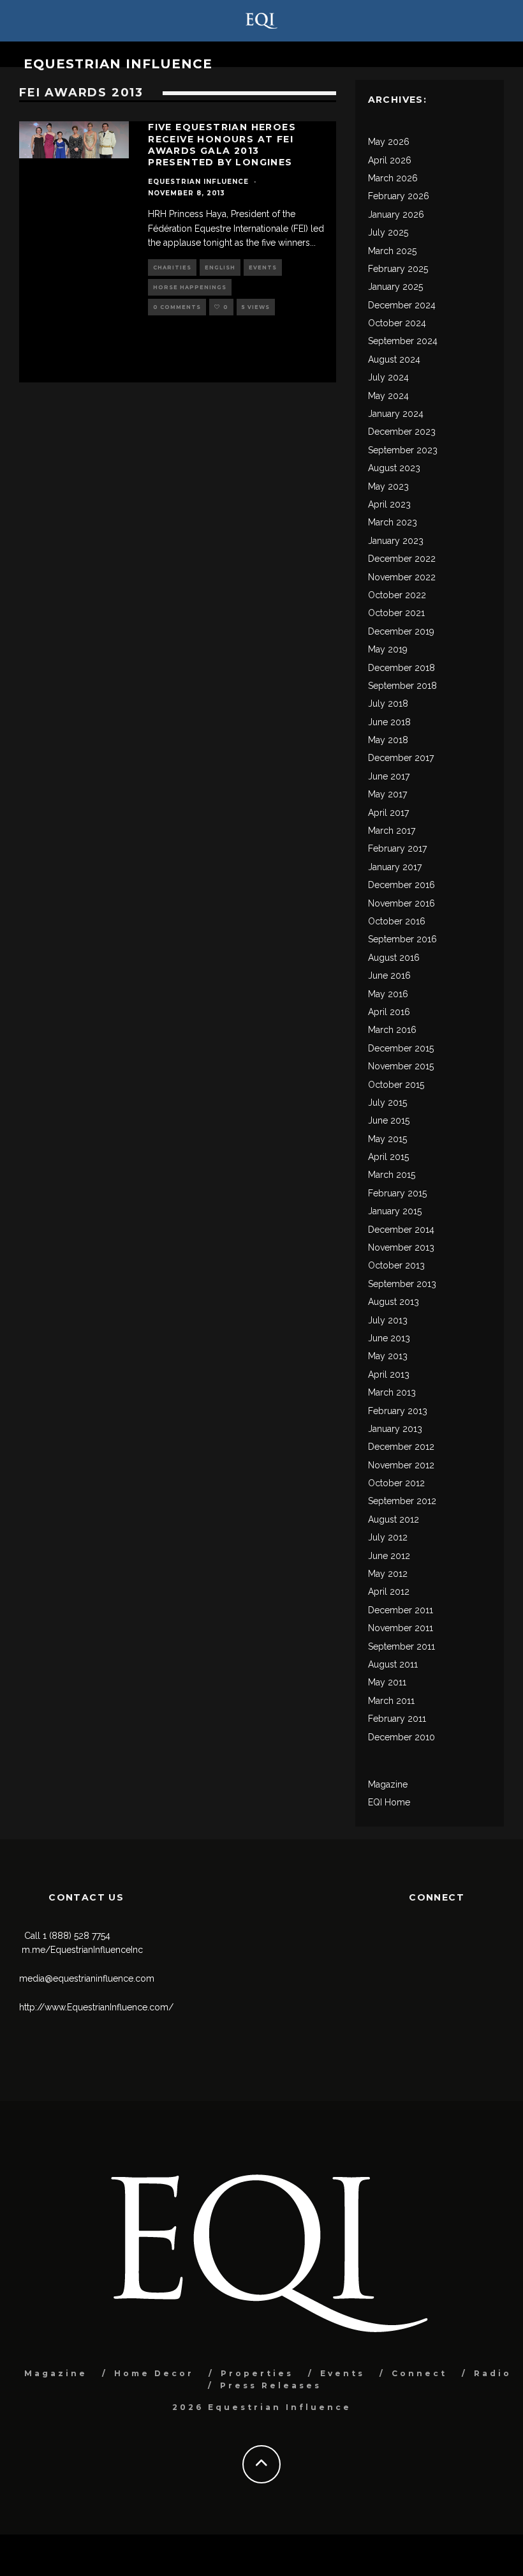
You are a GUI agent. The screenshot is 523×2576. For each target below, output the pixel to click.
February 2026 (399, 196)
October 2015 (396, 1085)
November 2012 (401, 1465)
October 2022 (397, 595)
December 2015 (401, 1048)
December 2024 (402, 305)
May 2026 (389, 142)
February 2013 (398, 1411)
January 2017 (395, 867)
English (220, 267)
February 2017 (397, 848)
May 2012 (388, 1574)
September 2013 (402, 1284)
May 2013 (388, 1356)
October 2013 (396, 1265)
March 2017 (392, 831)
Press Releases (271, 2385)
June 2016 (389, 975)
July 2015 (387, 1103)
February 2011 (397, 1719)
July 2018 (388, 704)
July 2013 (388, 1320)
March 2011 (391, 1701)
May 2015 (387, 1139)
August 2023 (394, 468)
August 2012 (394, 1519)
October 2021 (396, 613)
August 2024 (394, 359)
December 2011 (401, 1610)
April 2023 (389, 504)
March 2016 (392, 1030)
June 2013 (389, 1338)
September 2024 (403, 341)
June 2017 (389, 776)
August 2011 (393, 1664)
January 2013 (395, 1429)
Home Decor (154, 2373)
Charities (172, 267)
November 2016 (401, 903)
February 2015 (397, 1193)
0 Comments (177, 307)
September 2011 (401, 1646)
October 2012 (396, 1483)
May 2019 (388, 649)
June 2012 (389, 1556)
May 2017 (387, 794)
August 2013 (394, 1302)
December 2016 (401, 885)
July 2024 (388, 377)
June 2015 (389, 1120)
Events (263, 267)
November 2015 (401, 1066)
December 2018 (401, 668)
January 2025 (395, 287)
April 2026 (390, 160)
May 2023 (388, 486)
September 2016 (402, 939)
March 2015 (392, 1175)
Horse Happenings (190, 287)
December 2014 (401, 1230)
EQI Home (389, 1802)
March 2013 (392, 1392)
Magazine (388, 1784)
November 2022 (402, 577)
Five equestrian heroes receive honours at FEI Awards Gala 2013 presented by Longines (222, 145)
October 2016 (397, 921)
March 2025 (392, 251)
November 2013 (401, 1247)
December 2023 (402, 432)
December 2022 (402, 559)
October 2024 (397, 323)
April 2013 (389, 1375)
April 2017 (388, 813)
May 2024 (388, 396)
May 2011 (387, 1682)
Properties (257, 2373)
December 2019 (401, 631)
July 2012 (388, 1537)
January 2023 (396, 541)
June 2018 (389, 722)
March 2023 (393, 522)
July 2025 (388, 232)
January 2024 (396, 414)
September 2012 (402, 1501)
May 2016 (388, 994)
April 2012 (389, 1592)
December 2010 (401, 1737)
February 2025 (398, 269)
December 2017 (401, 758)
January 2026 (396, 215)
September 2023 (403, 450)
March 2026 (393, 178)
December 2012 (401, 1447)
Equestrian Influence (118, 64)
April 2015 (388, 1157)
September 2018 (402, 686)
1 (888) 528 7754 (77, 1936)
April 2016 (389, 1012)
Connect (419, 2373)
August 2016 (394, 958)
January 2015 (395, 1211)
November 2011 (401, 1628)
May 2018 (388, 740)
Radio (493, 2373)
